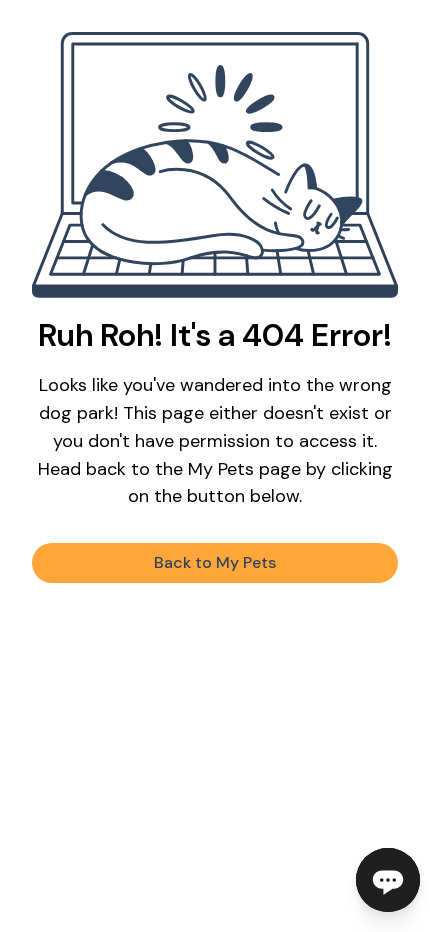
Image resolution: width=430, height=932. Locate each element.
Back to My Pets (215, 562)
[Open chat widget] (388, 880)
